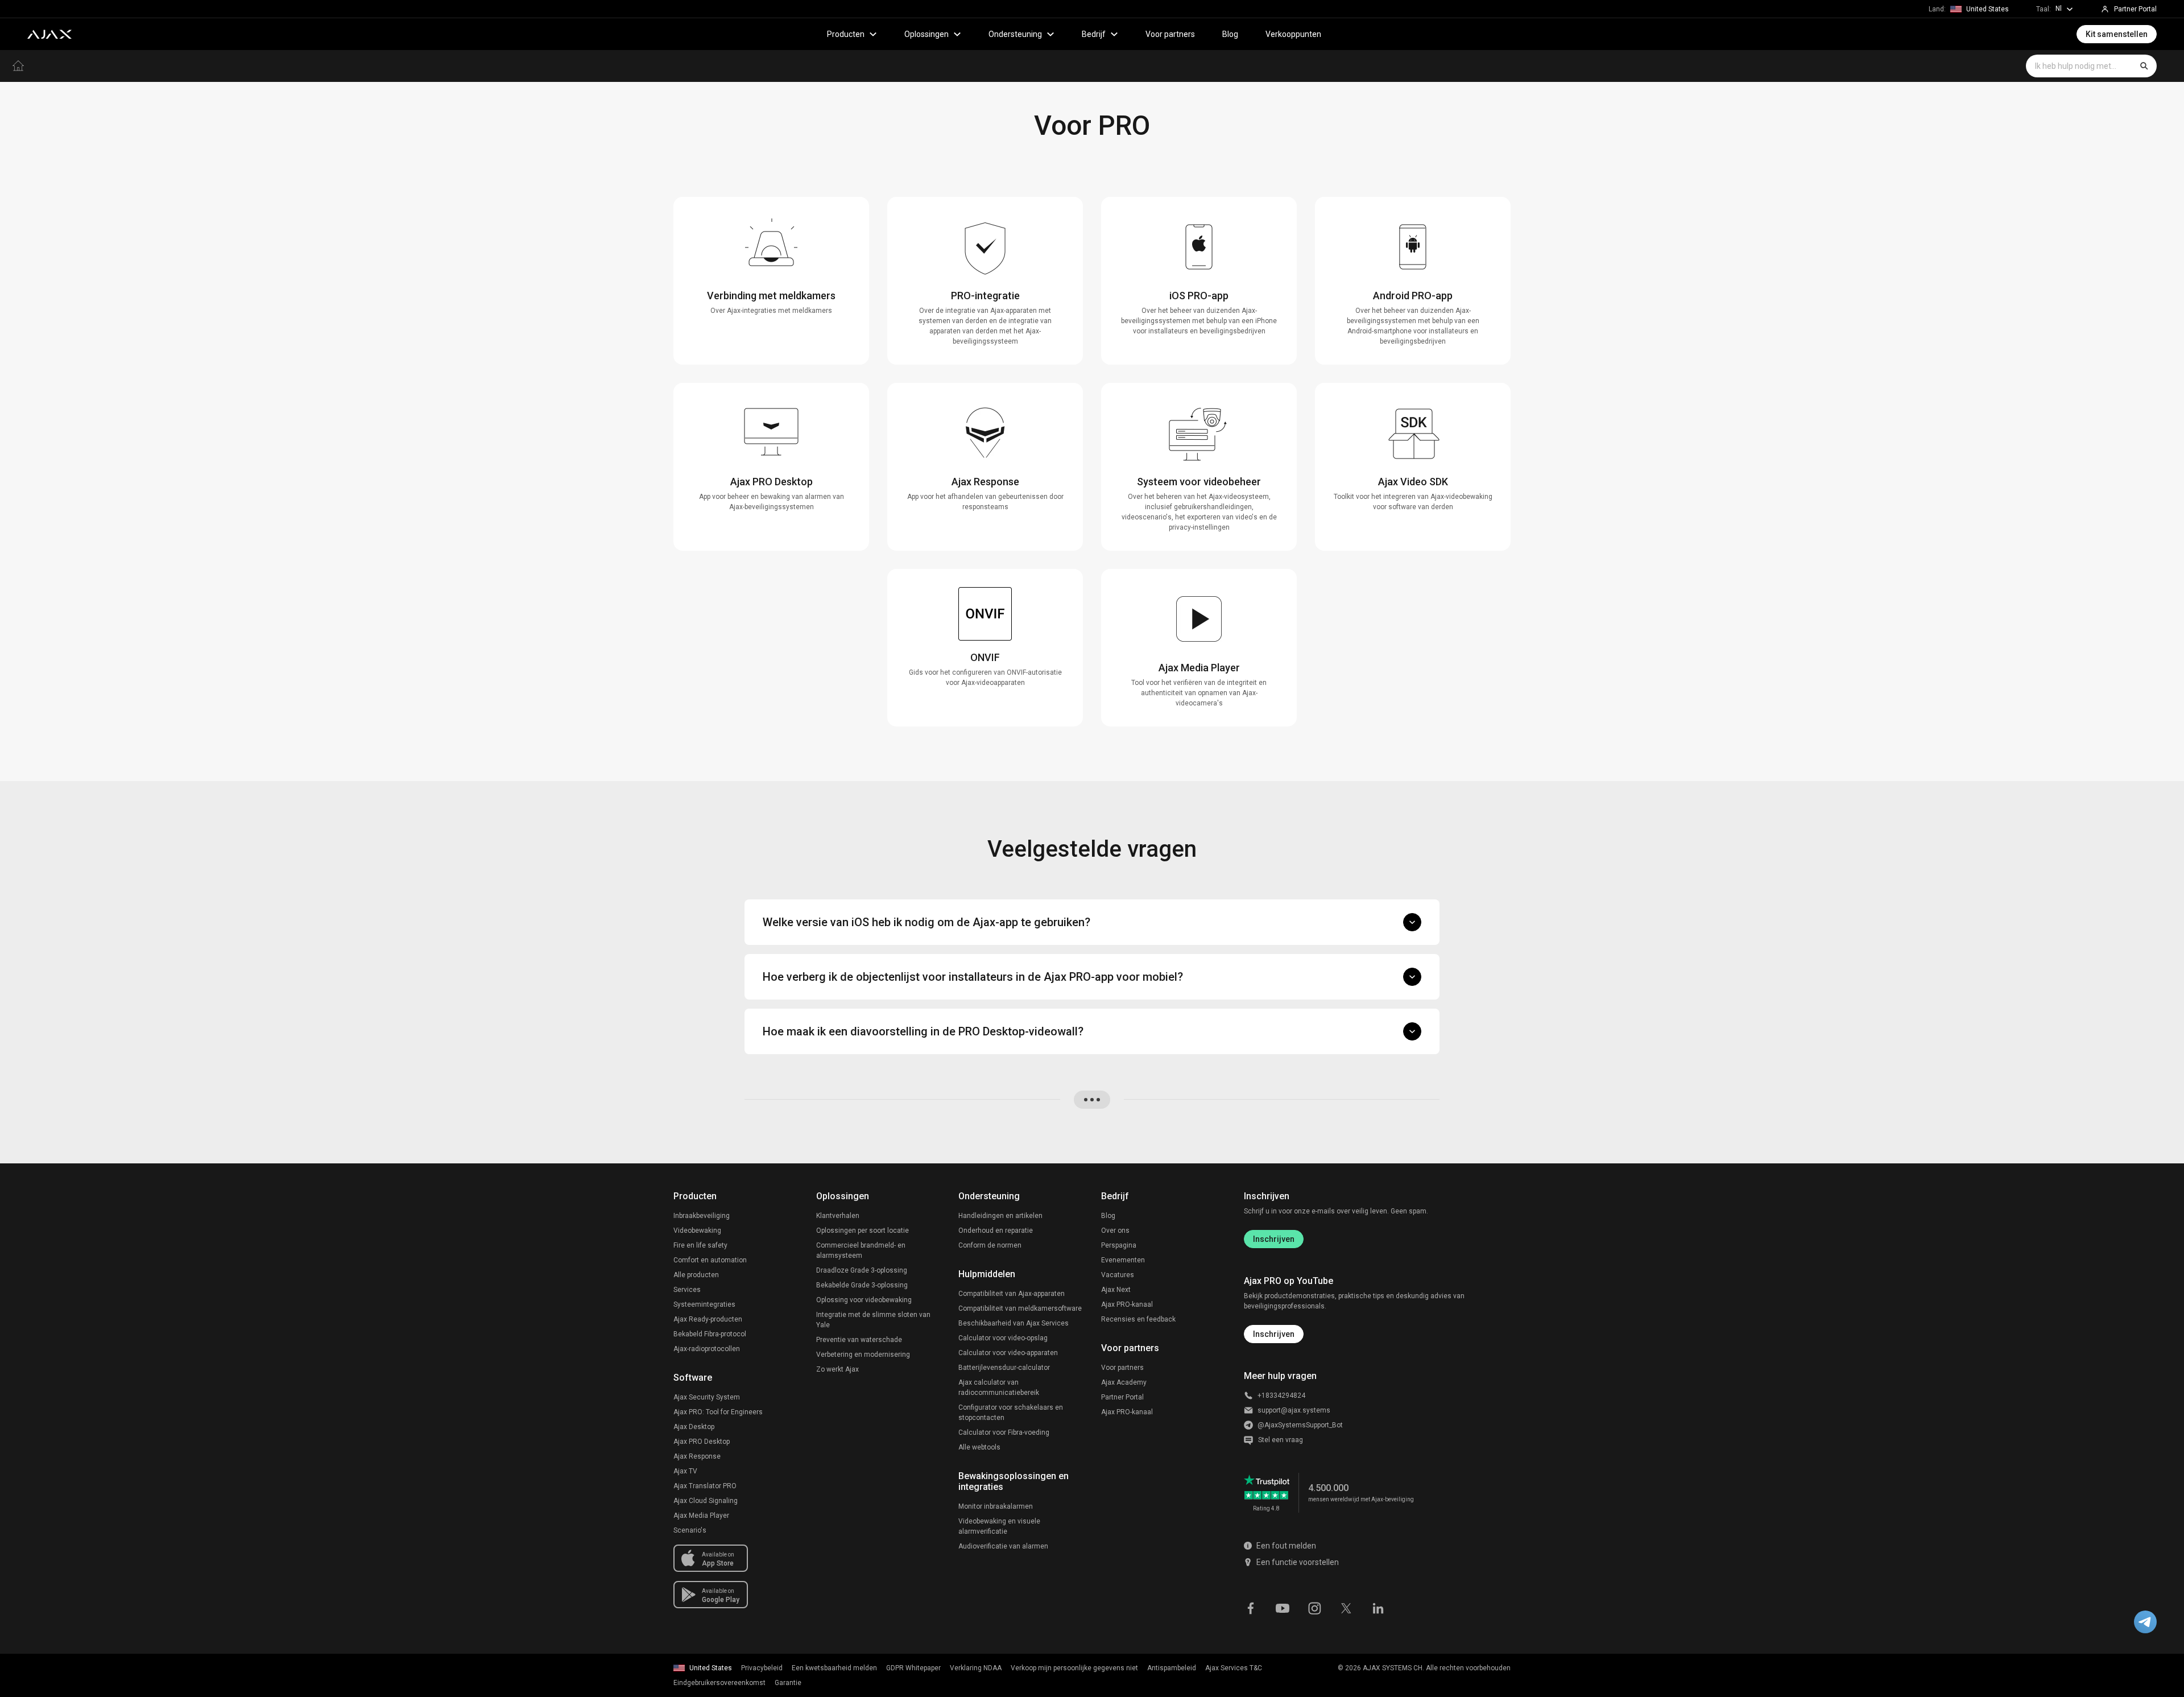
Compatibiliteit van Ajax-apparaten (1012, 1294)
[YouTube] (1283, 1607)
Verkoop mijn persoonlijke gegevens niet (1074, 1668)
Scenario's (690, 1530)
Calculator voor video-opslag (1003, 1338)
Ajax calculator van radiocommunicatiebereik (999, 1388)
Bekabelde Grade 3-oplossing (862, 1285)
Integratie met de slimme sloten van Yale (873, 1320)
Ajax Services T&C (1234, 1668)
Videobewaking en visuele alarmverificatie (999, 1526)
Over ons (1115, 1231)
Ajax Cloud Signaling (706, 1501)
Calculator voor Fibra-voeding (1004, 1432)
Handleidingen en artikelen (1000, 1216)
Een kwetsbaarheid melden (834, 1668)
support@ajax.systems (1294, 1410)
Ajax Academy (1124, 1382)
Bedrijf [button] (1094, 34)
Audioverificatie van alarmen (1003, 1546)
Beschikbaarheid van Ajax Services (1014, 1323)
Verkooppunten (1293, 34)
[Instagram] (1314, 1607)
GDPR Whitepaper (913, 1668)
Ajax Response (697, 1456)
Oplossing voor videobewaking (864, 1300)
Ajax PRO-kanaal (1127, 1304)
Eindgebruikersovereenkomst (719, 1683)
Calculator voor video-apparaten (1008, 1353)
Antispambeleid (1172, 1668)
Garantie (788, 1683)
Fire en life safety (700, 1245)
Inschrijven (1274, 1239)
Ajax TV (685, 1471)
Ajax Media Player (701, 1516)
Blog (1230, 34)
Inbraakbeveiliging (702, 1216)
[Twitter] (1346, 1607)
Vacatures (1118, 1275)
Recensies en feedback (1138, 1319)
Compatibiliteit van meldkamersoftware (1020, 1308)
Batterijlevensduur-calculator (1004, 1368)
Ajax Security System (707, 1397)
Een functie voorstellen (1298, 1562)
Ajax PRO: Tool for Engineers (718, 1412)
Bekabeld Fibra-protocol (710, 1334)
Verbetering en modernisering (863, 1355)
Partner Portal (1122, 1397)
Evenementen (1123, 1260)
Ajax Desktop (694, 1427)
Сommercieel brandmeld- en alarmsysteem (861, 1250)
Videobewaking (697, 1231)
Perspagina (1119, 1245)
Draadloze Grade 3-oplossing (862, 1270)
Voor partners (1170, 34)
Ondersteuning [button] (1015, 34)
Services (687, 1290)
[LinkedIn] (1378, 1607)
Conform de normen (990, 1245)
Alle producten (696, 1275)
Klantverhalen (838, 1216)
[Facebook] (1251, 1607)
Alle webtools (979, 1447)
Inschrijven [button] (1274, 1334)
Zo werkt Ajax (837, 1369)
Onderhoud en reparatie (996, 1231)
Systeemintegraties (704, 1304)
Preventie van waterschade (859, 1340)
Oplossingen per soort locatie (863, 1231)
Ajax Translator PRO (705, 1486)
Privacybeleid (762, 1668)
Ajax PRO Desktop (702, 1442)
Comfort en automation (710, 1260)
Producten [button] (846, 34)
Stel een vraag (1281, 1440)
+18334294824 (1281, 1395)
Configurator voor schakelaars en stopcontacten (1011, 1413)
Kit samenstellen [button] (2117, 34)
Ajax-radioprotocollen (707, 1349)
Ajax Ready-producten (708, 1319)
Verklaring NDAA (976, 1668)
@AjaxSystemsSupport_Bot (1300, 1425)
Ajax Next (1116, 1290)
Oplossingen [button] (926, 34)
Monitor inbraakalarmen (996, 1506)
